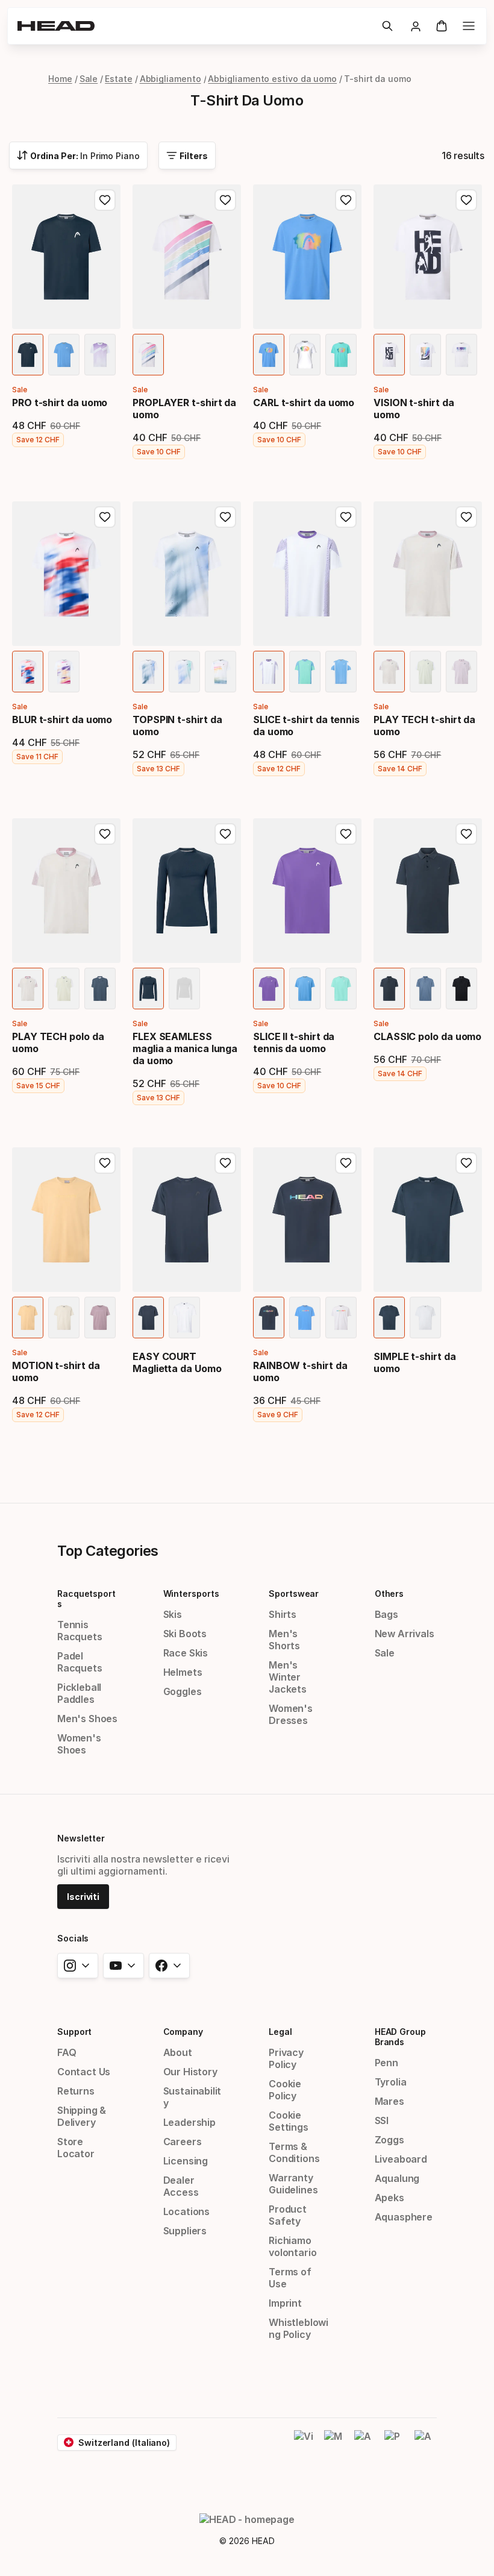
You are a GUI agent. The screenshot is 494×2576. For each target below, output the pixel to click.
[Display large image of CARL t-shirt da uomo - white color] (305, 355)
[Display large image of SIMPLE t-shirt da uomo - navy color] (389, 1318)
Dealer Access (181, 2186)
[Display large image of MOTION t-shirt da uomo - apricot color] (28, 1318)
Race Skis (186, 1653)
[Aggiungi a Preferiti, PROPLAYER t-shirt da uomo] (225, 200)
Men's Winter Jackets (288, 1677)
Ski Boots (185, 1634)
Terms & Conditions (294, 2152)
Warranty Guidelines (293, 2184)
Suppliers (185, 2231)
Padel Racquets (80, 1662)
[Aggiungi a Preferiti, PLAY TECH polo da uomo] (105, 834)
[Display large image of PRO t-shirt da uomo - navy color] (28, 355)
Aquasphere (404, 2217)
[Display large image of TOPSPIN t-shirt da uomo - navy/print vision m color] (148, 672)
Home (60, 79)
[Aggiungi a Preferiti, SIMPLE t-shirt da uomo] (466, 1163)
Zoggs (389, 2140)
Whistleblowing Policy (299, 2328)
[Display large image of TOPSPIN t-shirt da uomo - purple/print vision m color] (220, 672)
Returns (76, 2091)
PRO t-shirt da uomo (60, 403)
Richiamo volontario (292, 2246)
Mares (389, 2101)
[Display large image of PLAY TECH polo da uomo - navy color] (100, 989)
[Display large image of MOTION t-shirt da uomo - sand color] (64, 1318)
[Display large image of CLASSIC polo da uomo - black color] (461, 989)
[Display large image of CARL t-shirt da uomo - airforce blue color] (269, 355)
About (178, 2052)
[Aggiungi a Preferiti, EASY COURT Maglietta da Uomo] (225, 1163)
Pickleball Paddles (79, 1693)
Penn (386, 2063)
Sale (89, 79)
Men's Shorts (284, 1640)
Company (183, 2032)
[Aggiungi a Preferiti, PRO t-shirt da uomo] (105, 200)
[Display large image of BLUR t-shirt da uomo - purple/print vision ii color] (64, 672)
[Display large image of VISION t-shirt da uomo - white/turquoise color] (425, 355)
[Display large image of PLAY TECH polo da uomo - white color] (28, 989)
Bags (386, 1614)
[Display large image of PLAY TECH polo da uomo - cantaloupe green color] (64, 989)
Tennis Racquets (80, 1631)
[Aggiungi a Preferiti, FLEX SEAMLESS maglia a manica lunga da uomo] (225, 834)
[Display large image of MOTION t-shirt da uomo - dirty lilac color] (100, 1318)
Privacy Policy (286, 2058)
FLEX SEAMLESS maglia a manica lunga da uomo (185, 1048)
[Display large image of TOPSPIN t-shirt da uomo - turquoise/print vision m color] (184, 672)
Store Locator (76, 2148)
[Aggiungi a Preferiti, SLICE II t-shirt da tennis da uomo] (346, 834)
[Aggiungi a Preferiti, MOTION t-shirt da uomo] (105, 1163)
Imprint (285, 2303)
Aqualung (397, 2178)
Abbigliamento (170, 79)
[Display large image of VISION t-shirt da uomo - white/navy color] (389, 355)
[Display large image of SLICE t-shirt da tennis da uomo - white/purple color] (269, 672)
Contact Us (84, 2072)
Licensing (186, 2161)
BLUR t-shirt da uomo (62, 719)
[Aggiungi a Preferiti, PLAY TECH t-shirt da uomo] (466, 517)
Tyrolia (391, 2082)
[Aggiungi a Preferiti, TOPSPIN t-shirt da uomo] (225, 517)
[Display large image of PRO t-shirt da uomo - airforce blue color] (64, 355)
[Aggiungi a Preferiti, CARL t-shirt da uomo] (346, 200)
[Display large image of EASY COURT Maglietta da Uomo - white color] (184, 1318)
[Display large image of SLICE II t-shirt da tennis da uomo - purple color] (269, 989)
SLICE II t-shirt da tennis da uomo (294, 1042)
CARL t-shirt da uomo (304, 403)
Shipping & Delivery (82, 2116)
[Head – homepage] (195, 26)
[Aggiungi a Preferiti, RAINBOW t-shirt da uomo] (346, 1163)
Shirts (283, 1614)
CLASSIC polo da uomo (427, 1036)
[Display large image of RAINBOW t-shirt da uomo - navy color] (269, 1318)
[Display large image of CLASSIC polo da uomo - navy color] (389, 989)
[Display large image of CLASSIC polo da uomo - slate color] (425, 989)
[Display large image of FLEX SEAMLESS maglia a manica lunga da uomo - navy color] (148, 989)
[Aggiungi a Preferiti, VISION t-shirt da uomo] (466, 200)
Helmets (183, 1672)
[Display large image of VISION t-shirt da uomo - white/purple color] (461, 355)
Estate (119, 79)
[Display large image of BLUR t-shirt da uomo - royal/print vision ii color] (28, 672)
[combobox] (78, 155)
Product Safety (288, 2215)
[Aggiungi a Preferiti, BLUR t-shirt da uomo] (105, 517)
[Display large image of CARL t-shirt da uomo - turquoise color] (341, 355)
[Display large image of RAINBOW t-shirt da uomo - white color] (341, 1318)
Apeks (389, 2198)
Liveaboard (401, 2159)
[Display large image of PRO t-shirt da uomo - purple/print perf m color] (100, 355)
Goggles (183, 1691)
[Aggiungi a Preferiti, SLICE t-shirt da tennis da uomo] (346, 517)
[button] (387, 26)
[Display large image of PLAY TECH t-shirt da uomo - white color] (389, 672)
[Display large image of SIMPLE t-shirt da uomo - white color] (425, 1318)
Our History (190, 2072)
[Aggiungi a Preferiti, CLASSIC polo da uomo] (466, 834)
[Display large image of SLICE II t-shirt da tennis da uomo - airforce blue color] (305, 989)
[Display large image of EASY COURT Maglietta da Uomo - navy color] (148, 1318)
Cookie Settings (289, 2121)
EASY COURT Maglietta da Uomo (177, 1362)
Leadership (189, 2122)
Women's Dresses (291, 1714)
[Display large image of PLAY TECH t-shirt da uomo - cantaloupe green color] (425, 672)
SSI (382, 2120)
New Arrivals (405, 1634)
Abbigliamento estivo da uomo (272, 79)
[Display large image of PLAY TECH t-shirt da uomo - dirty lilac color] (461, 672)
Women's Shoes (79, 1744)
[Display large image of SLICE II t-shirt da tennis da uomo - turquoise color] (341, 989)
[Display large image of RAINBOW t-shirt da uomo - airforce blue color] (305, 1318)
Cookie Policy (285, 2090)
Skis (173, 1614)
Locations (186, 2211)
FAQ (67, 2052)
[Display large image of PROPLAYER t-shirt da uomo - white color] (148, 355)
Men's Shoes (87, 1719)
